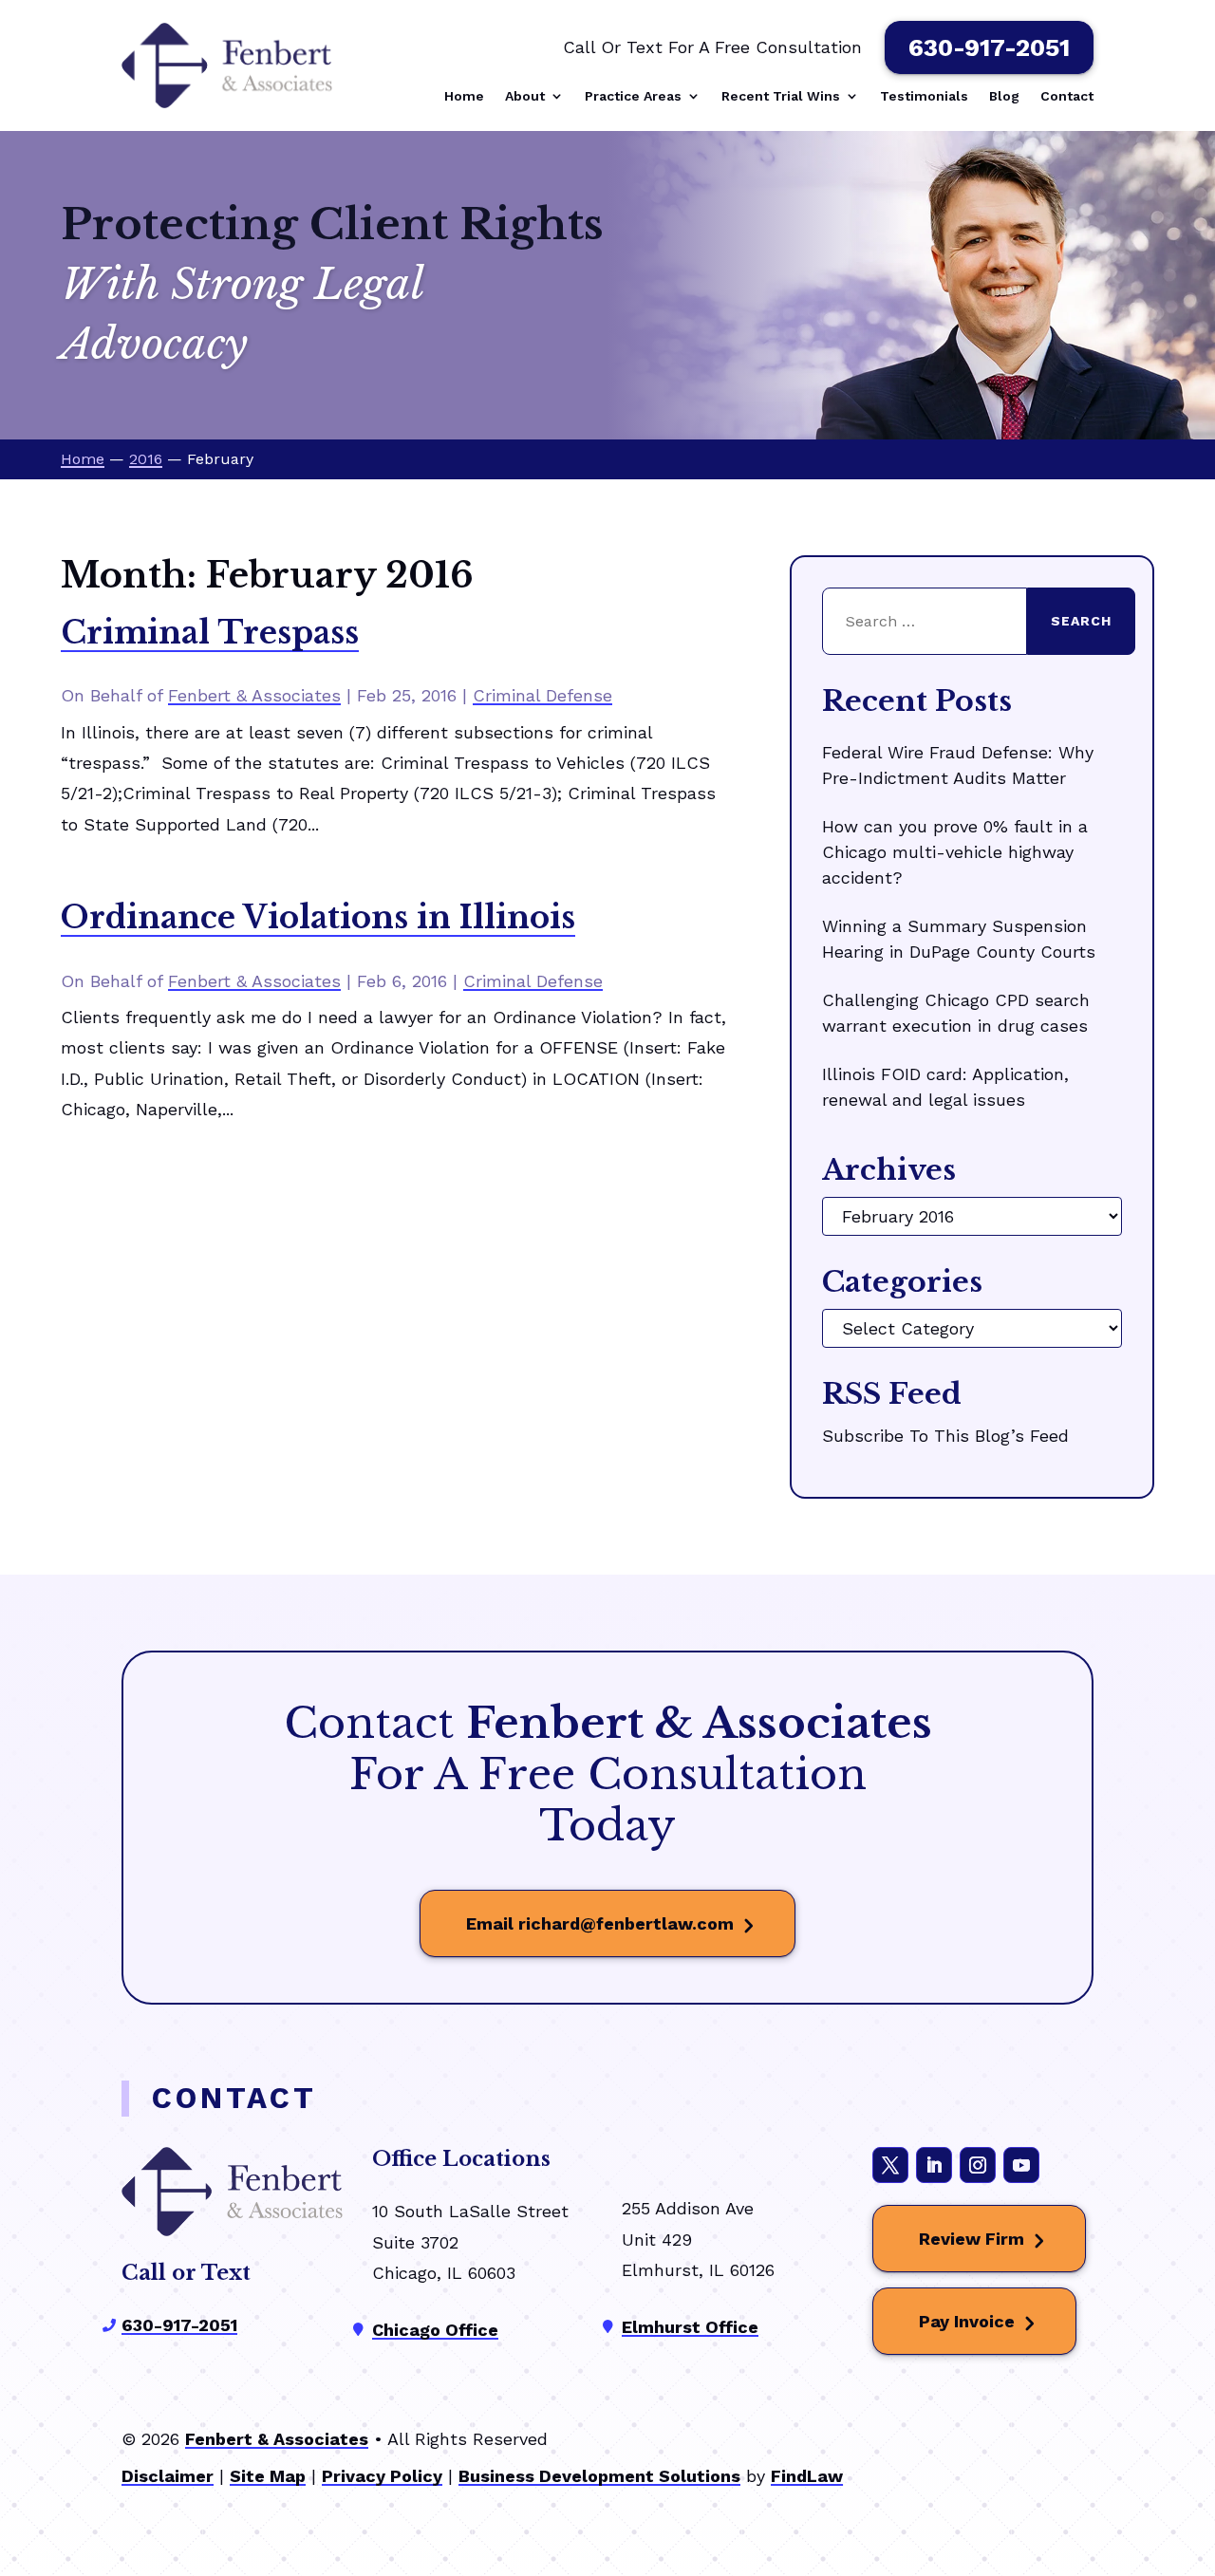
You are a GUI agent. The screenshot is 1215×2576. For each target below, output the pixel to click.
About (525, 96)
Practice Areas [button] (633, 96)
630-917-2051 (989, 47)
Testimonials (924, 96)
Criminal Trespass (210, 633)
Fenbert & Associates (254, 695)
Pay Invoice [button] (967, 2321)
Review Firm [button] (972, 2239)
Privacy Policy (382, 2476)
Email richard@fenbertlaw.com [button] (600, 1923)
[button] (1195, 2437)
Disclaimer (168, 2476)
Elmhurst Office (690, 2327)
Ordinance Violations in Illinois (318, 918)
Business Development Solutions (599, 2476)
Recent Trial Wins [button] (781, 96)
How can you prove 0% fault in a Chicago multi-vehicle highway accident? (955, 852)
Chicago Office (435, 2330)
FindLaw (807, 2476)
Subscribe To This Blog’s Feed (945, 1436)
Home (464, 96)
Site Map (268, 2476)
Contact (1067, 96)
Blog (1004, 96)
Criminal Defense (542, 695)
